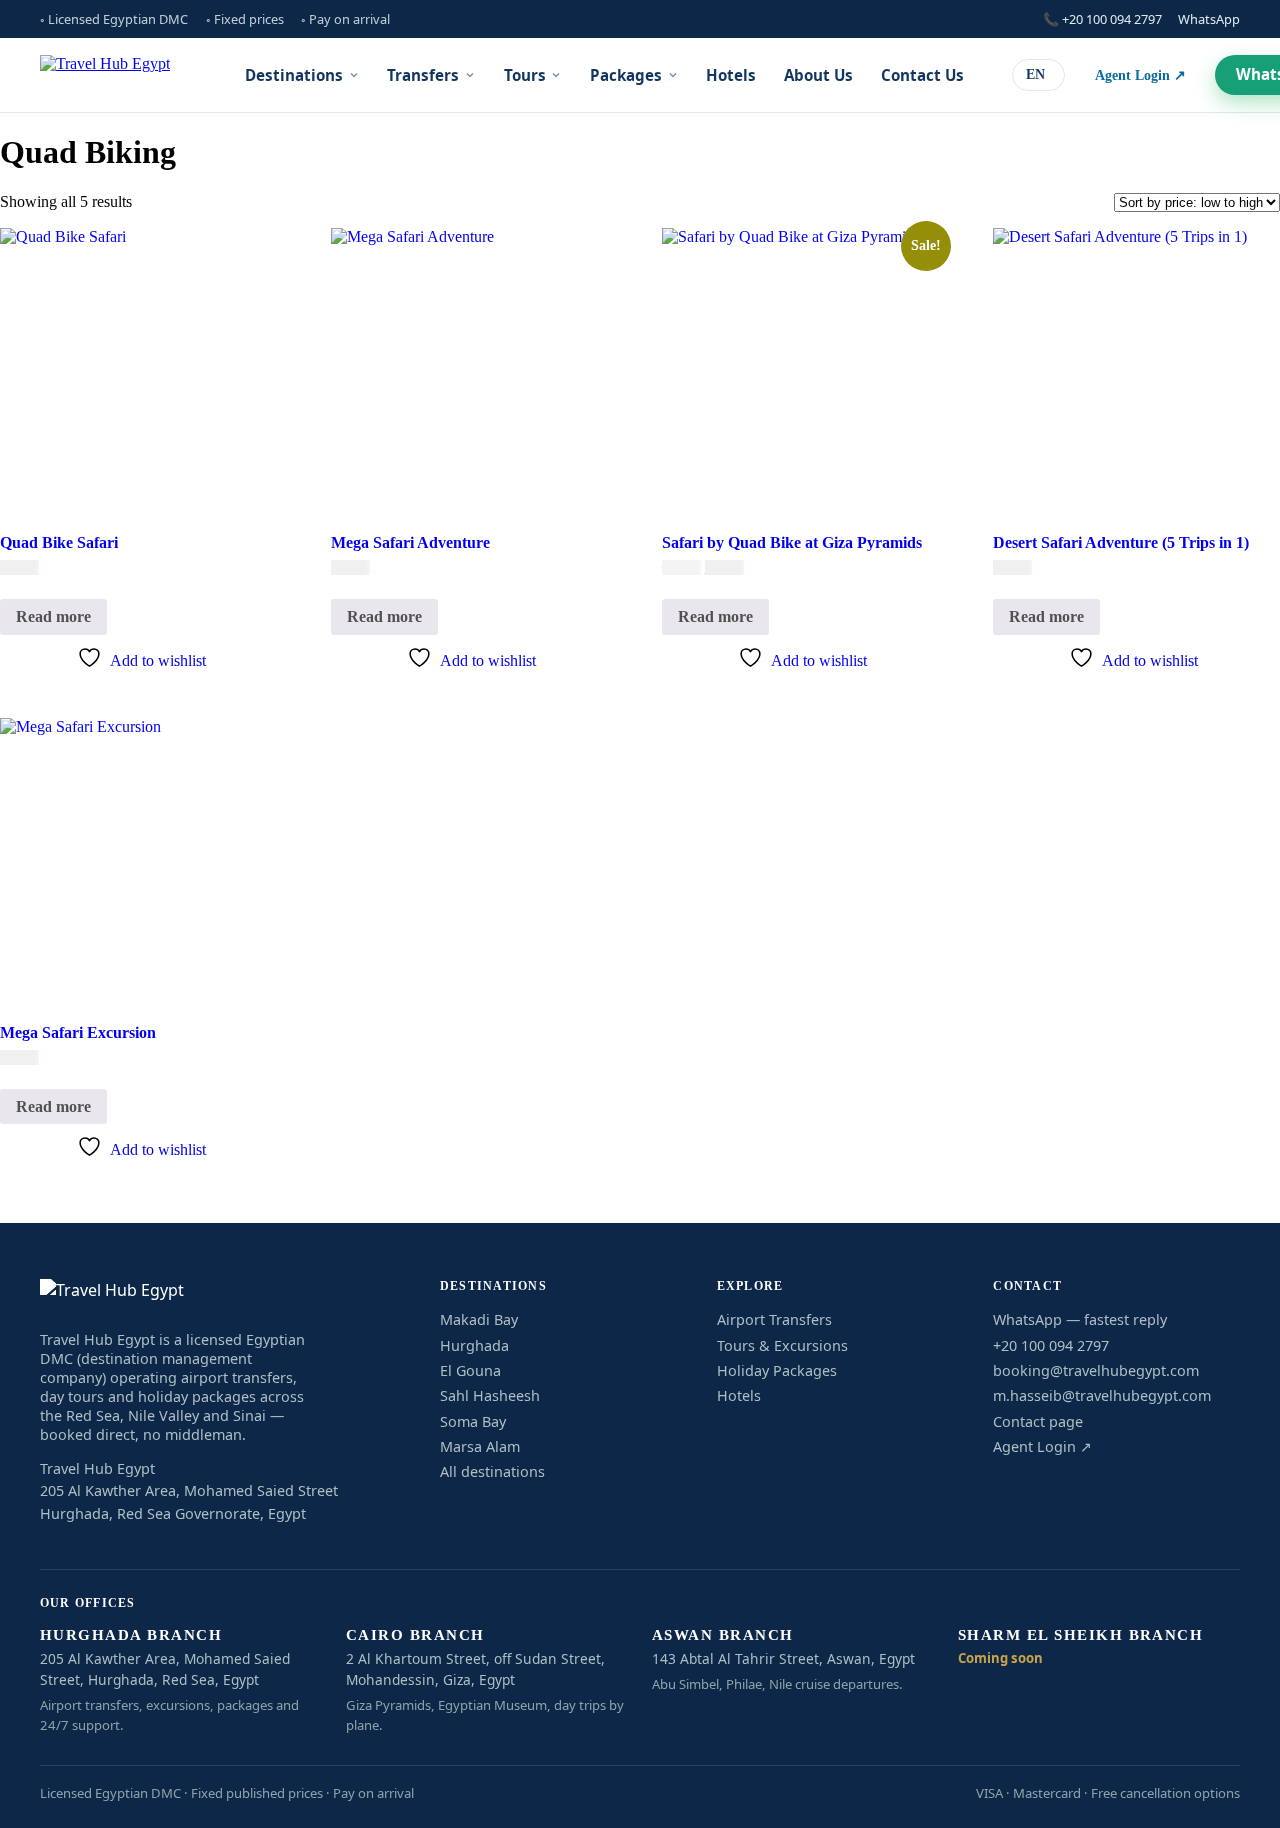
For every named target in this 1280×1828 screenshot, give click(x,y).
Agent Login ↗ (1140, 75)
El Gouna (470, 1370)
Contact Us (922, 75)
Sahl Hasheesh (490, 1395)
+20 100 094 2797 (1051, 1345)
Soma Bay (473, 1421)
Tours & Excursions (782, 1345)
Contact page (1038, 1421)
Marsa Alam (480, 1446)
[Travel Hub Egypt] (105, 75)
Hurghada (474, 1345)
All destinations (492, 1471)
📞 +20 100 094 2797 (1102, 19)
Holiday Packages (777, 1370)
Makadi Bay (479, 1319)
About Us (818, 75)
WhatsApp (1209, 19)
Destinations (294, 75)
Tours (525, 75)
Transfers (423, 75)
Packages (626, 75)
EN (1035, 74)
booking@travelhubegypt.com (1096, 1370)
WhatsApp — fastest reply (1080, 1319)
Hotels (731, 75)
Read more (53, 616)
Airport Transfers (774, 1319)
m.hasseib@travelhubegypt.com (1102, 1395)
